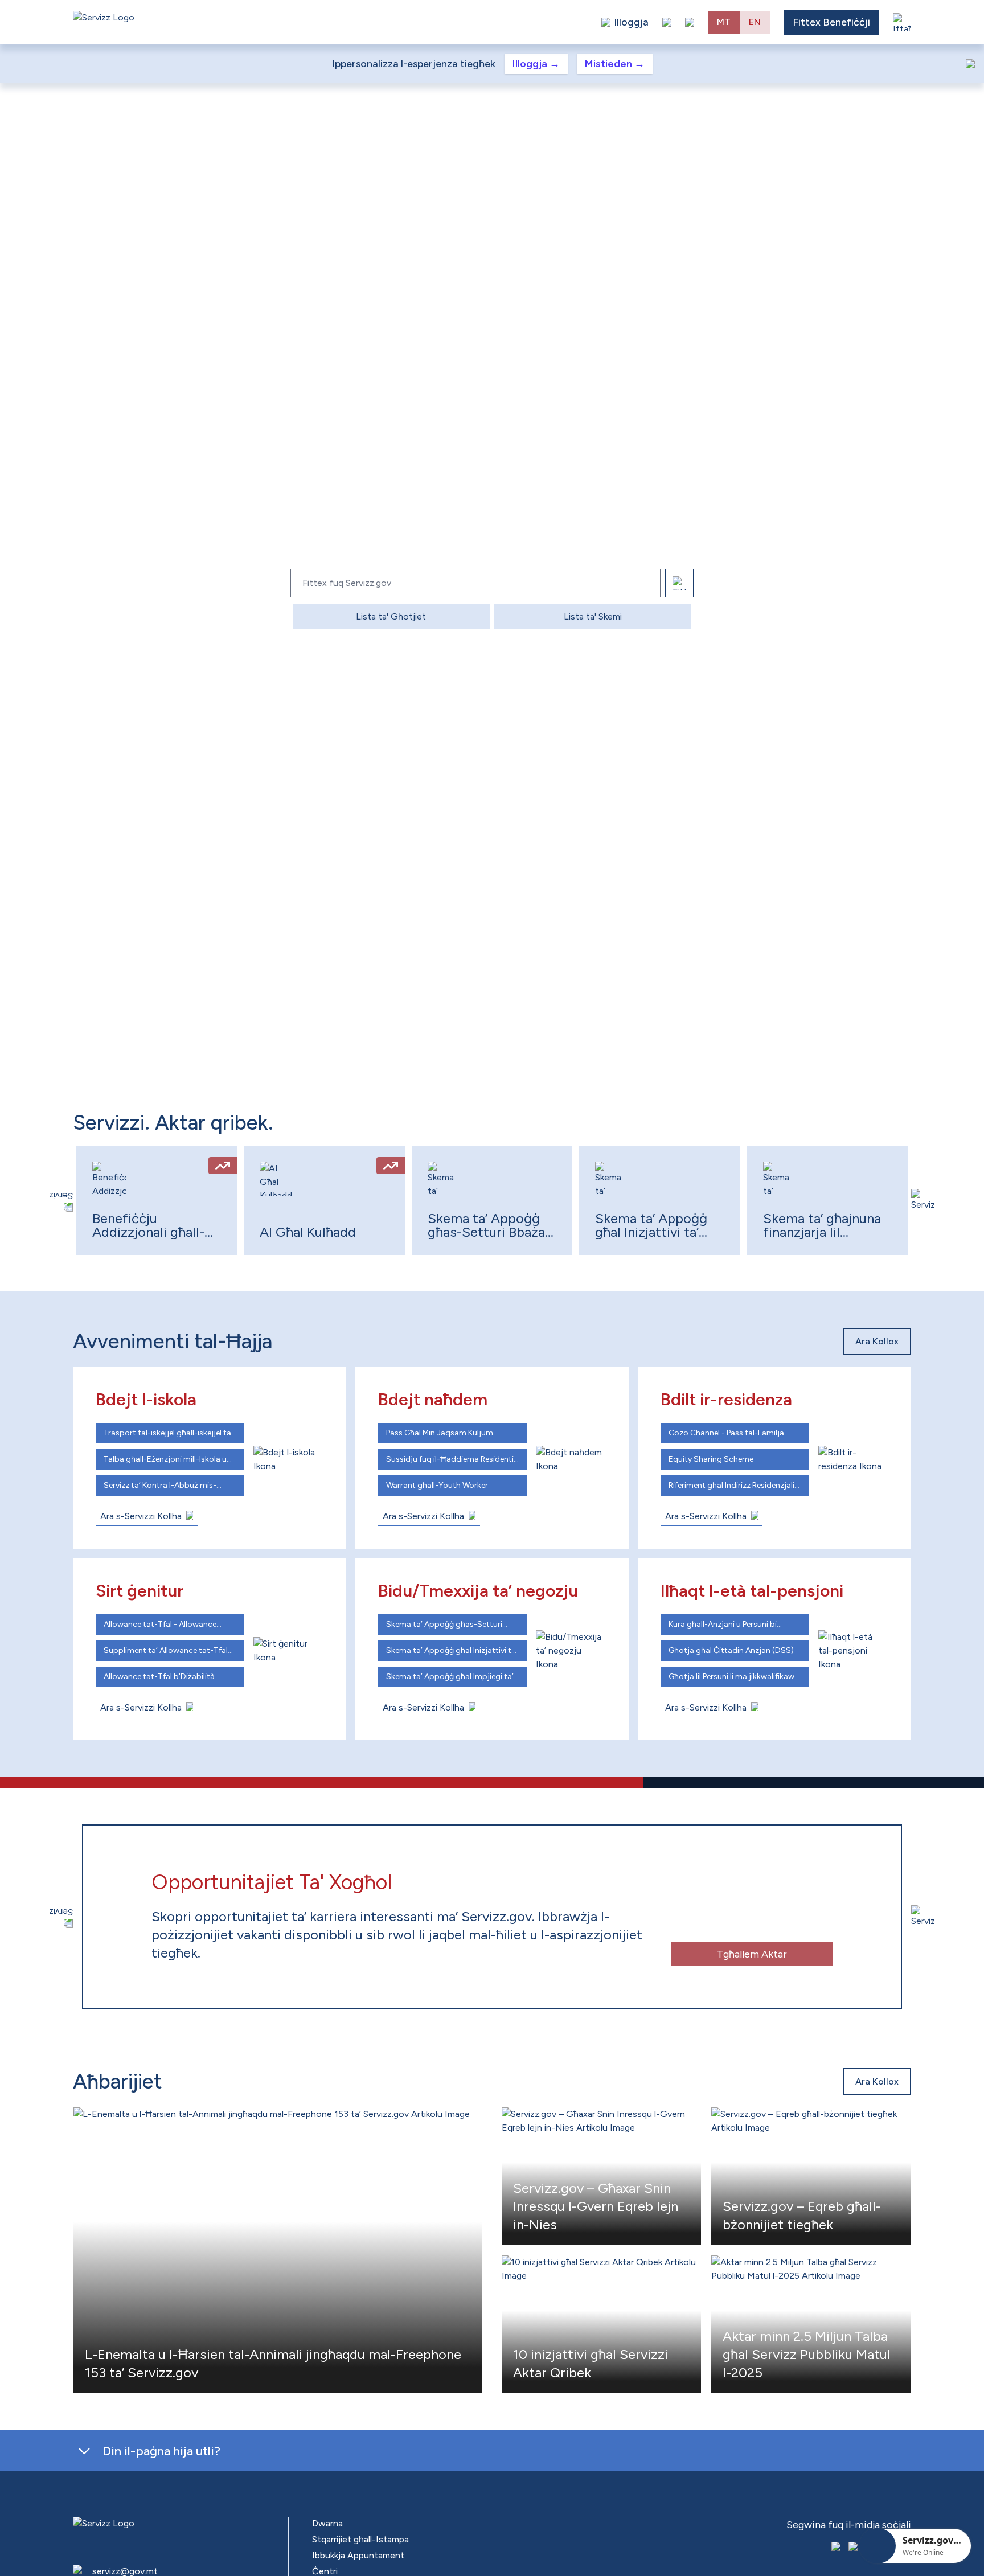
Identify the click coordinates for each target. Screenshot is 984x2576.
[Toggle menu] (902, 22)
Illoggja (536, 64)
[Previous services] (61, 1200)
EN (755, 22)
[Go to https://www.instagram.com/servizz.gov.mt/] (854, 2548)
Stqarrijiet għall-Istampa (360, 2539)
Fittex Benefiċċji (831, 22)
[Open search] (690, 22)
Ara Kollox (877, 1341)
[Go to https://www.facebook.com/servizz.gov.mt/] (837, 2548)
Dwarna (327, 2523)
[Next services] (922, 1200)
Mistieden (615, 64)
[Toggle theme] (667, 22)
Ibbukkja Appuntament (358, 2555)
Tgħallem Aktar (726, 1954)
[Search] (679, 583)
